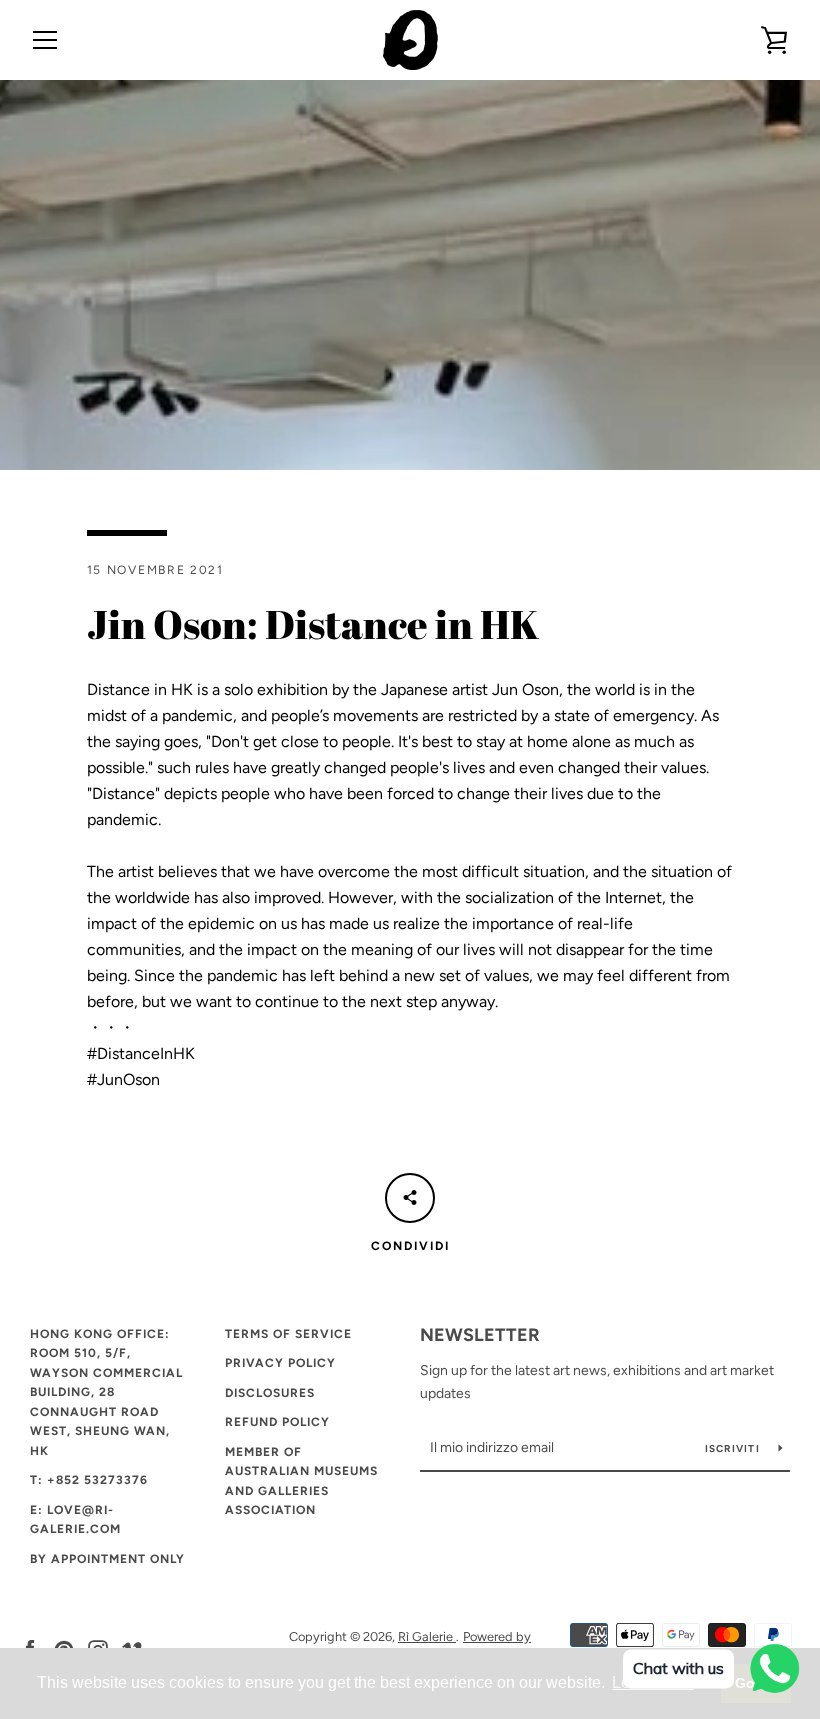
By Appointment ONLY (107, 1559)
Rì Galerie (427, 1636)
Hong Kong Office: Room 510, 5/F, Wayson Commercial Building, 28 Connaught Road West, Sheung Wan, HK (106, 1392)
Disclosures (270, 1393)
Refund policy (277, 1422)
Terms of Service (288, 1334)
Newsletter (480, 1335)
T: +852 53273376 (89, 1480)
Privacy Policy (280, 1363)
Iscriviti (734, 1448)
